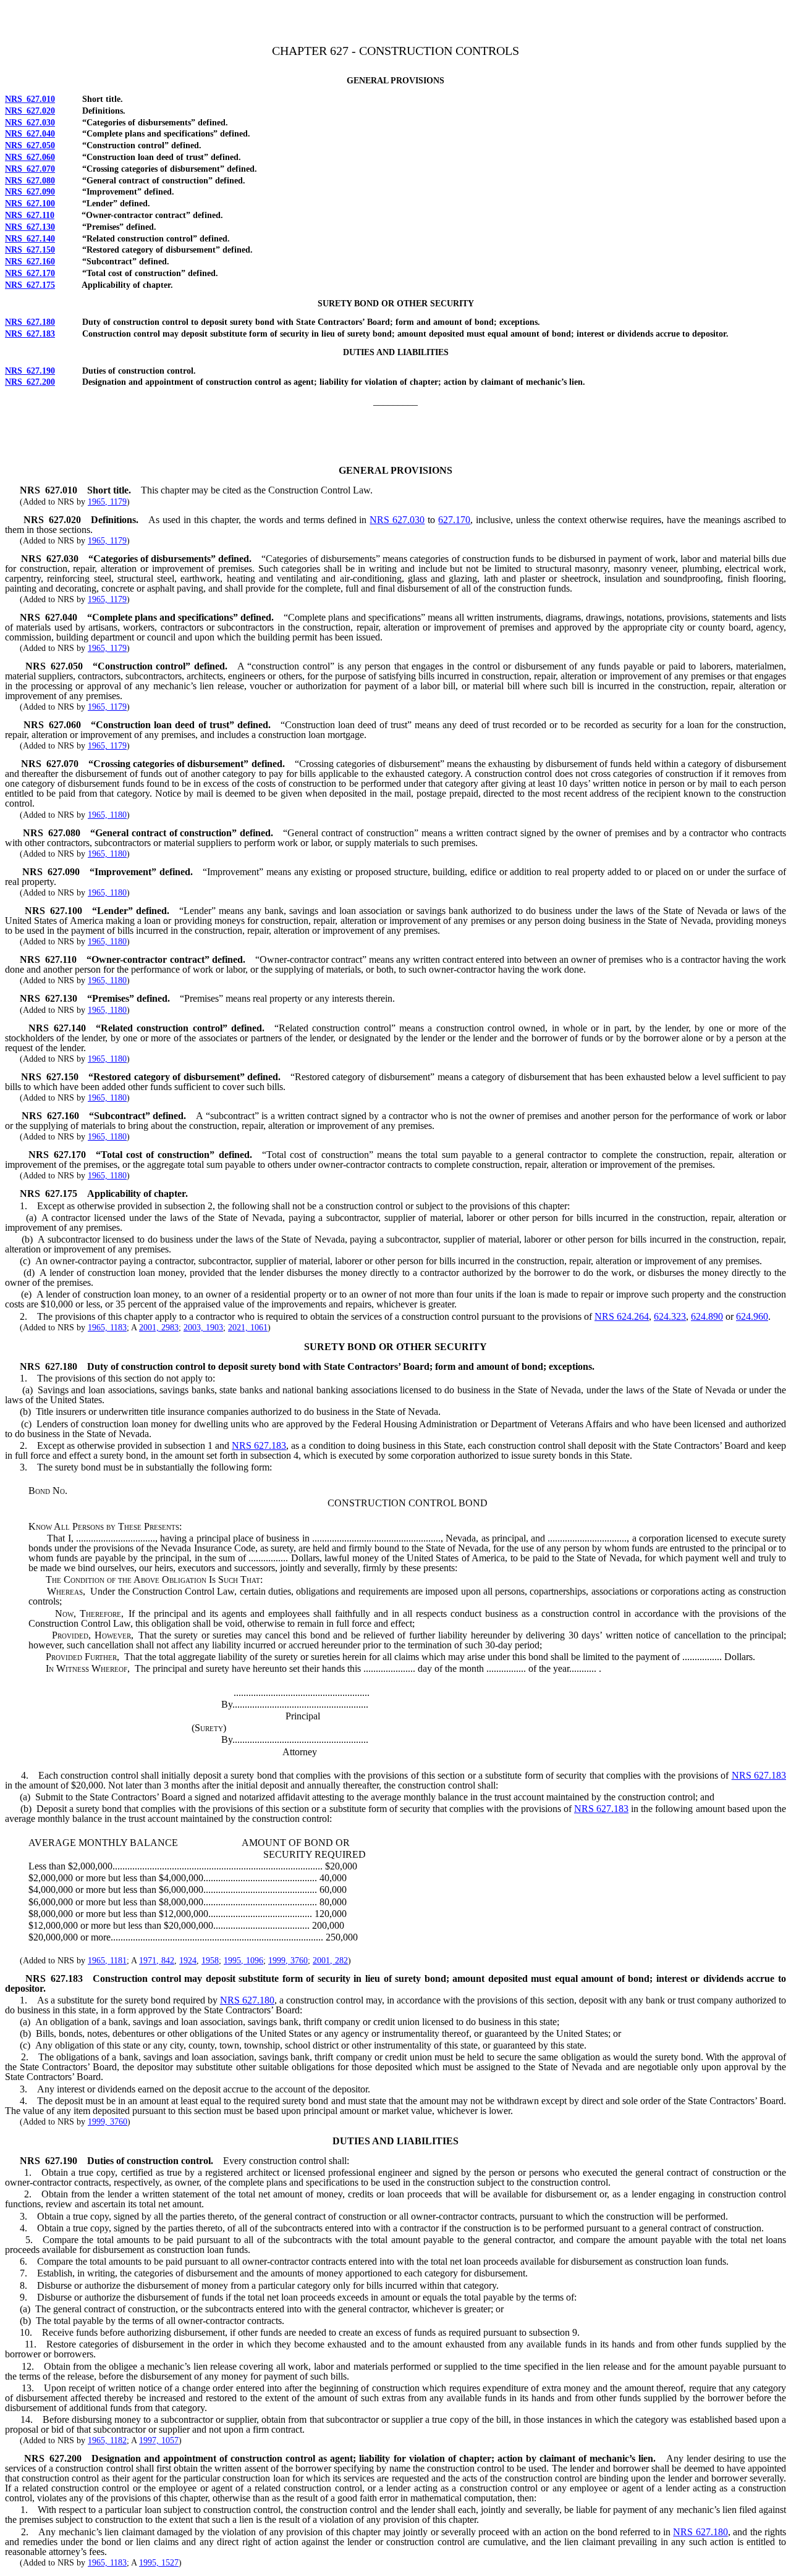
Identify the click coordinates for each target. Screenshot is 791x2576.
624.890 (707, 1316)
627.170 (454, 520)
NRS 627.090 (30, 192)
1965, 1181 (107, 1961)
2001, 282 (330, 1961)
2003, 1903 (203, 1328)
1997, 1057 (159, 2440)
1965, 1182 (107, 2440)
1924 (188, 1961)
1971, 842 (157, 1961)
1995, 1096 (243, 1961)
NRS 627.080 (30, 181)
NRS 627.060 (30, 157)
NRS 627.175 (30, 285)
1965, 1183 (107, 1328)
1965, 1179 (107, 502)
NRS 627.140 (30, 239)
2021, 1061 (248, 1328)
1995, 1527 (159, 2563)
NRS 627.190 (30, 371)
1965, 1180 (107, 815)
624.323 (670, 1316)
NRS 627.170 (30, 273)
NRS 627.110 (30, 215)
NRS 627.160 (30, 262)
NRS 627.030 (30, 123)
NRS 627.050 (30, 145)
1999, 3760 (288, 1961)
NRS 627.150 (30, 250)
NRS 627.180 (30, 322)
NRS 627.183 (30, 334)
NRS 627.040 (30, 134)
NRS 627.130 (30, 227)
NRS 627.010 (30, 99)
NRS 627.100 (30, 203)
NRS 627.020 (30, 111)
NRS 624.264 (622, 1316)
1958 (210, 1961)
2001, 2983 (159, 1328)
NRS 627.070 (30, 169)
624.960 (752, 1316)
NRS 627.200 (30, 382)
